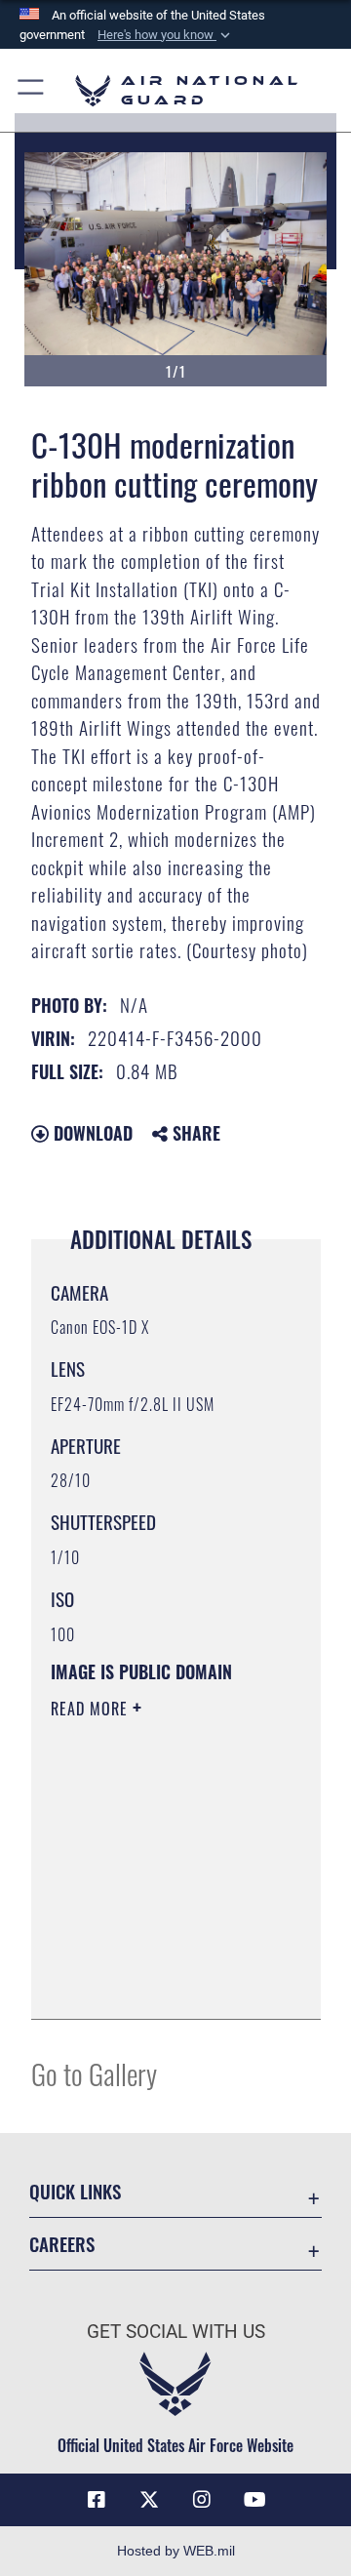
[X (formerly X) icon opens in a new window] (149, 2500)
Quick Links (75, 2191)
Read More (92, 1709)
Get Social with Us (176, 2332)
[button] (166, 35)
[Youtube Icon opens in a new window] (254, 2500)
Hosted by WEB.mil (176, 2551)
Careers (62, 2244)
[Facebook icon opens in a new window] (97, 2500)
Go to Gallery (94, 2073)
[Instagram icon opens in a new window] (202, 2500)
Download (91, 1133)
